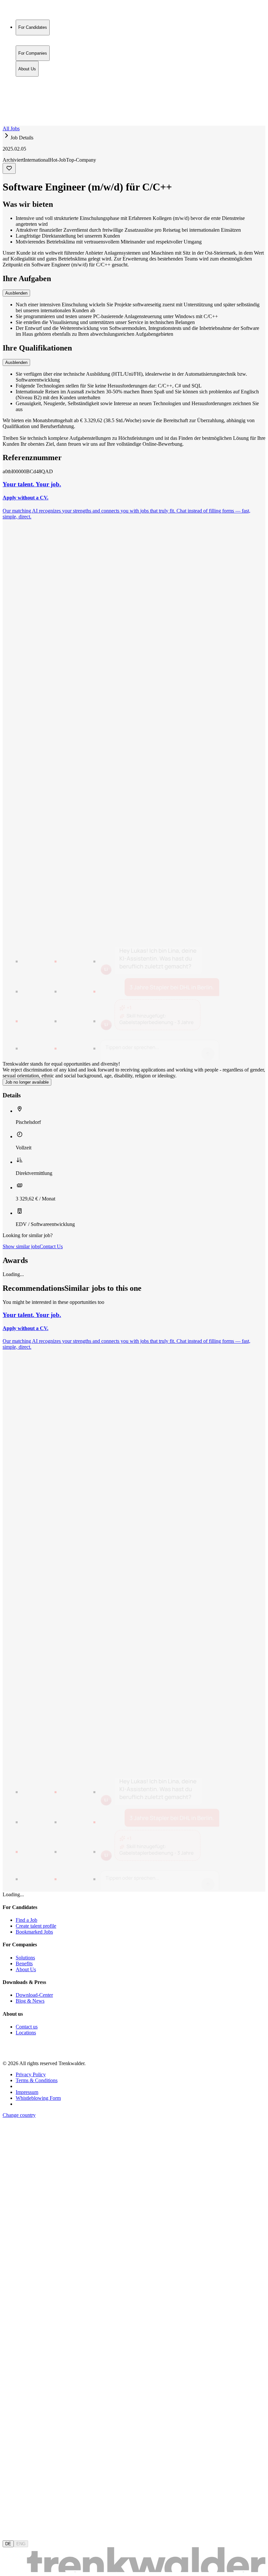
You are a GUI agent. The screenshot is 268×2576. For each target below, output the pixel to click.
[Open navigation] (5, 124)
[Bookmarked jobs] (7, 108)
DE (8, 2544)
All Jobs (11, 128)
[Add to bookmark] (9, 168)
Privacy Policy (31, 2074)
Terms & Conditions (37, 2080)
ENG (21, 2544)
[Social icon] (9, 2052)
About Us (27, 94)
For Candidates (33, 80)
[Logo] (27, 11)
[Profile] (8, 116)
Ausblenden (16, 293)
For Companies (33, 87)
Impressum (27, 2092)
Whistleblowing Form (38, 2098)
